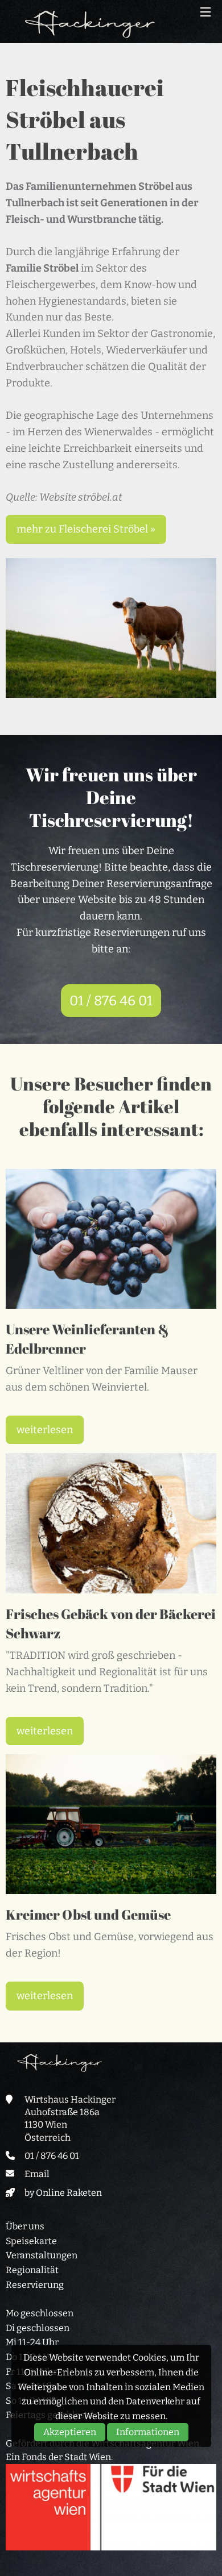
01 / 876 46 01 (111, 1001)
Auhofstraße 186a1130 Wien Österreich (62, 2125)
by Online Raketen (63, 2193)
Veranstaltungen (42, 2255)
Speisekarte (31, 2241)
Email (37, 2174)
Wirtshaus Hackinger (90, 24)
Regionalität (32, 2270)
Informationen (148, 2432)
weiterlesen (45, 1430)
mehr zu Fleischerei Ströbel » (86, 529)
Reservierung (35, 2285)
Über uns (25, 2226)
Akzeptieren (70, 2432)
